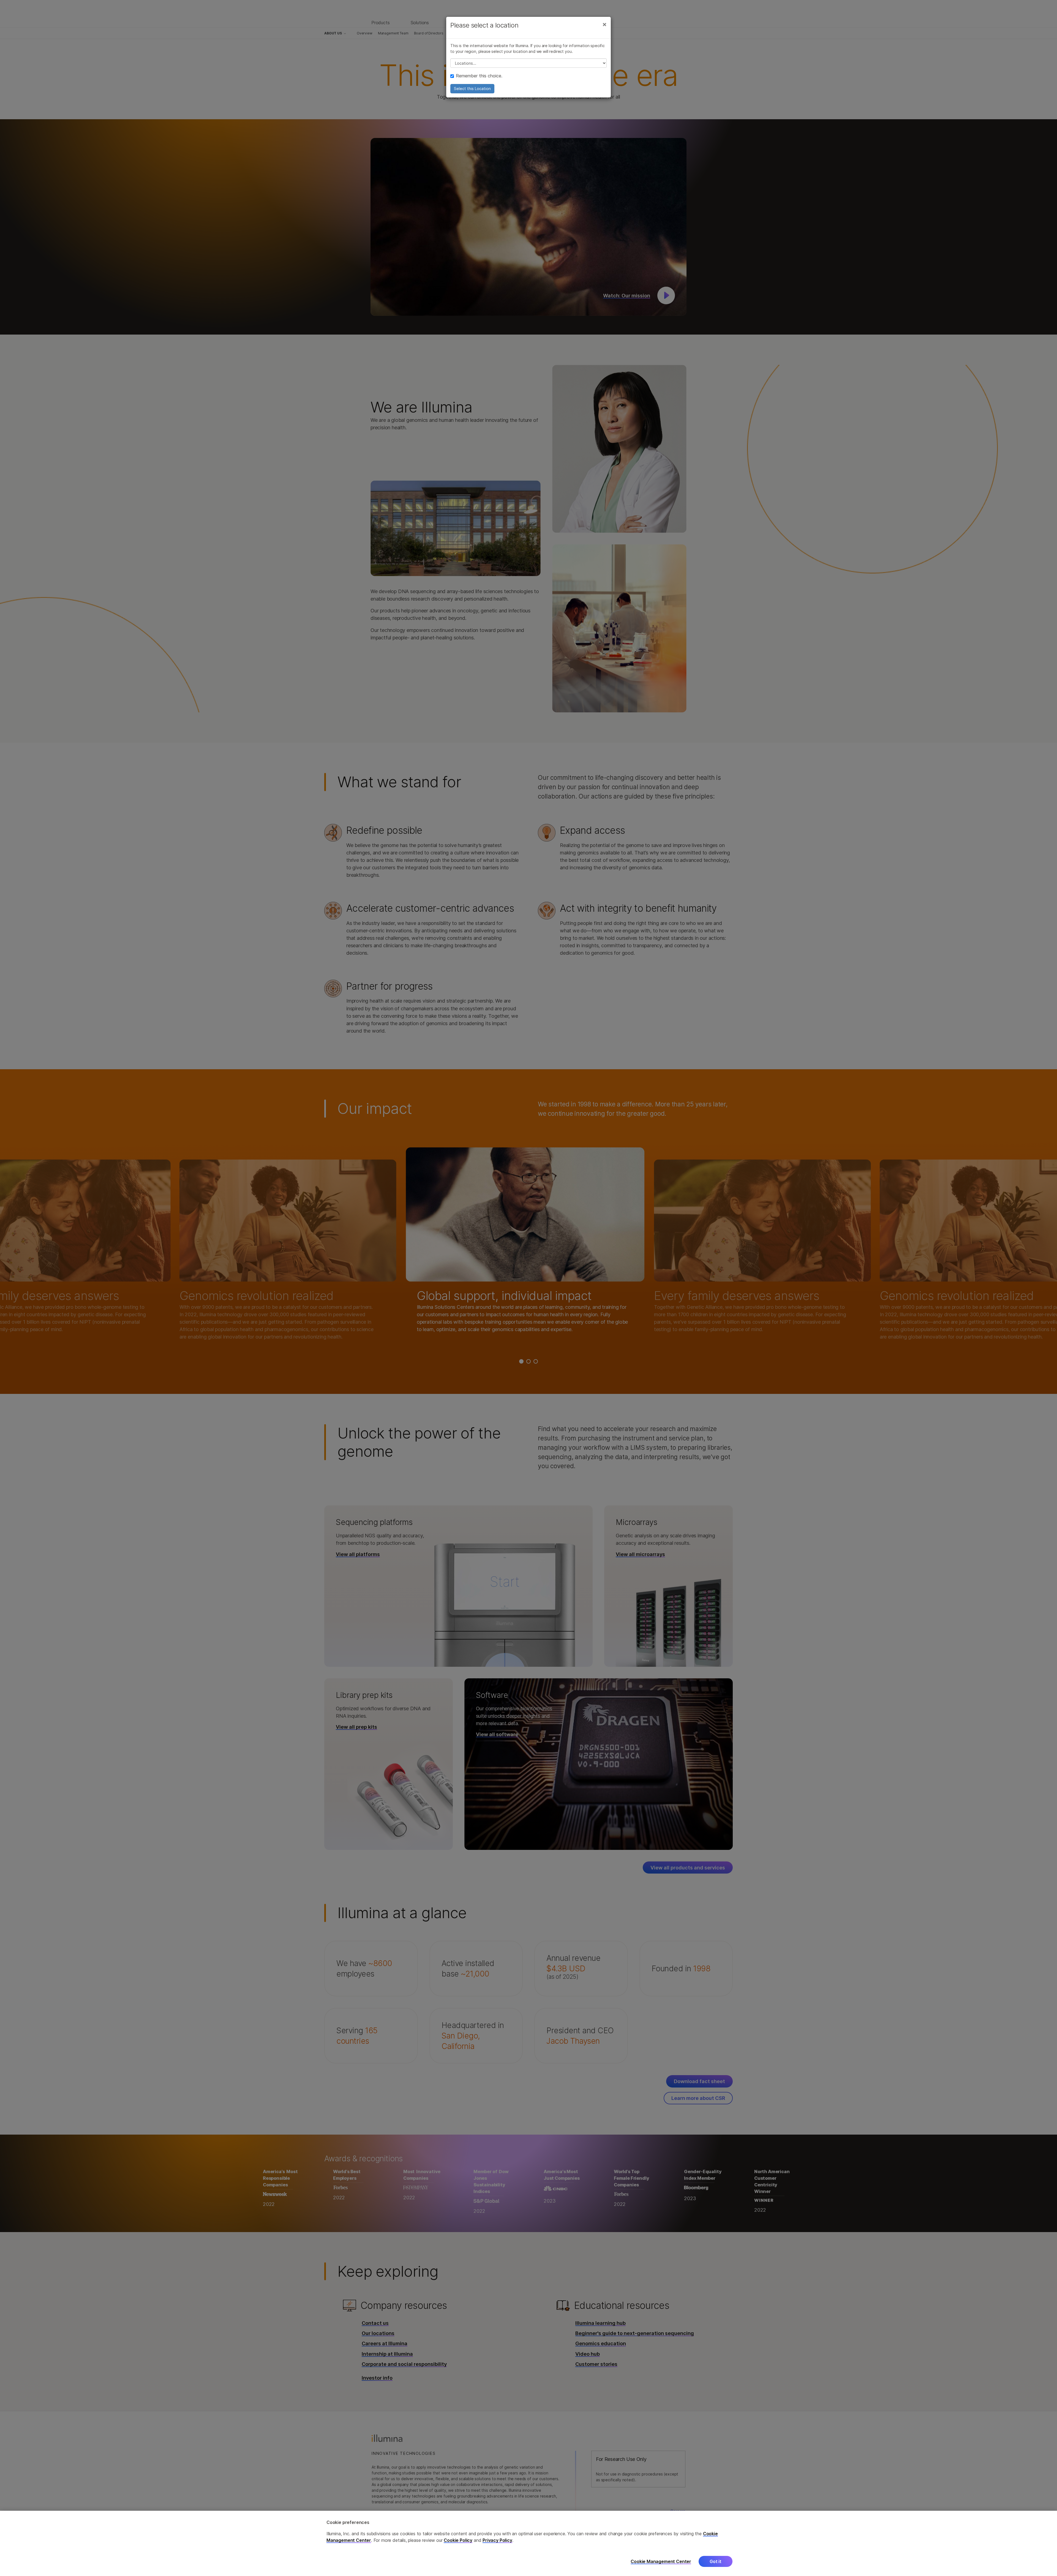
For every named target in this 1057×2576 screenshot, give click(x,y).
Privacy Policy (497, 2540)
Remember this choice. (479, 76)
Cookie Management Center (661, 2561)
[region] (528, 2543)
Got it (716, 2561)
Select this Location (472, 89)
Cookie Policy (458, 2540)
